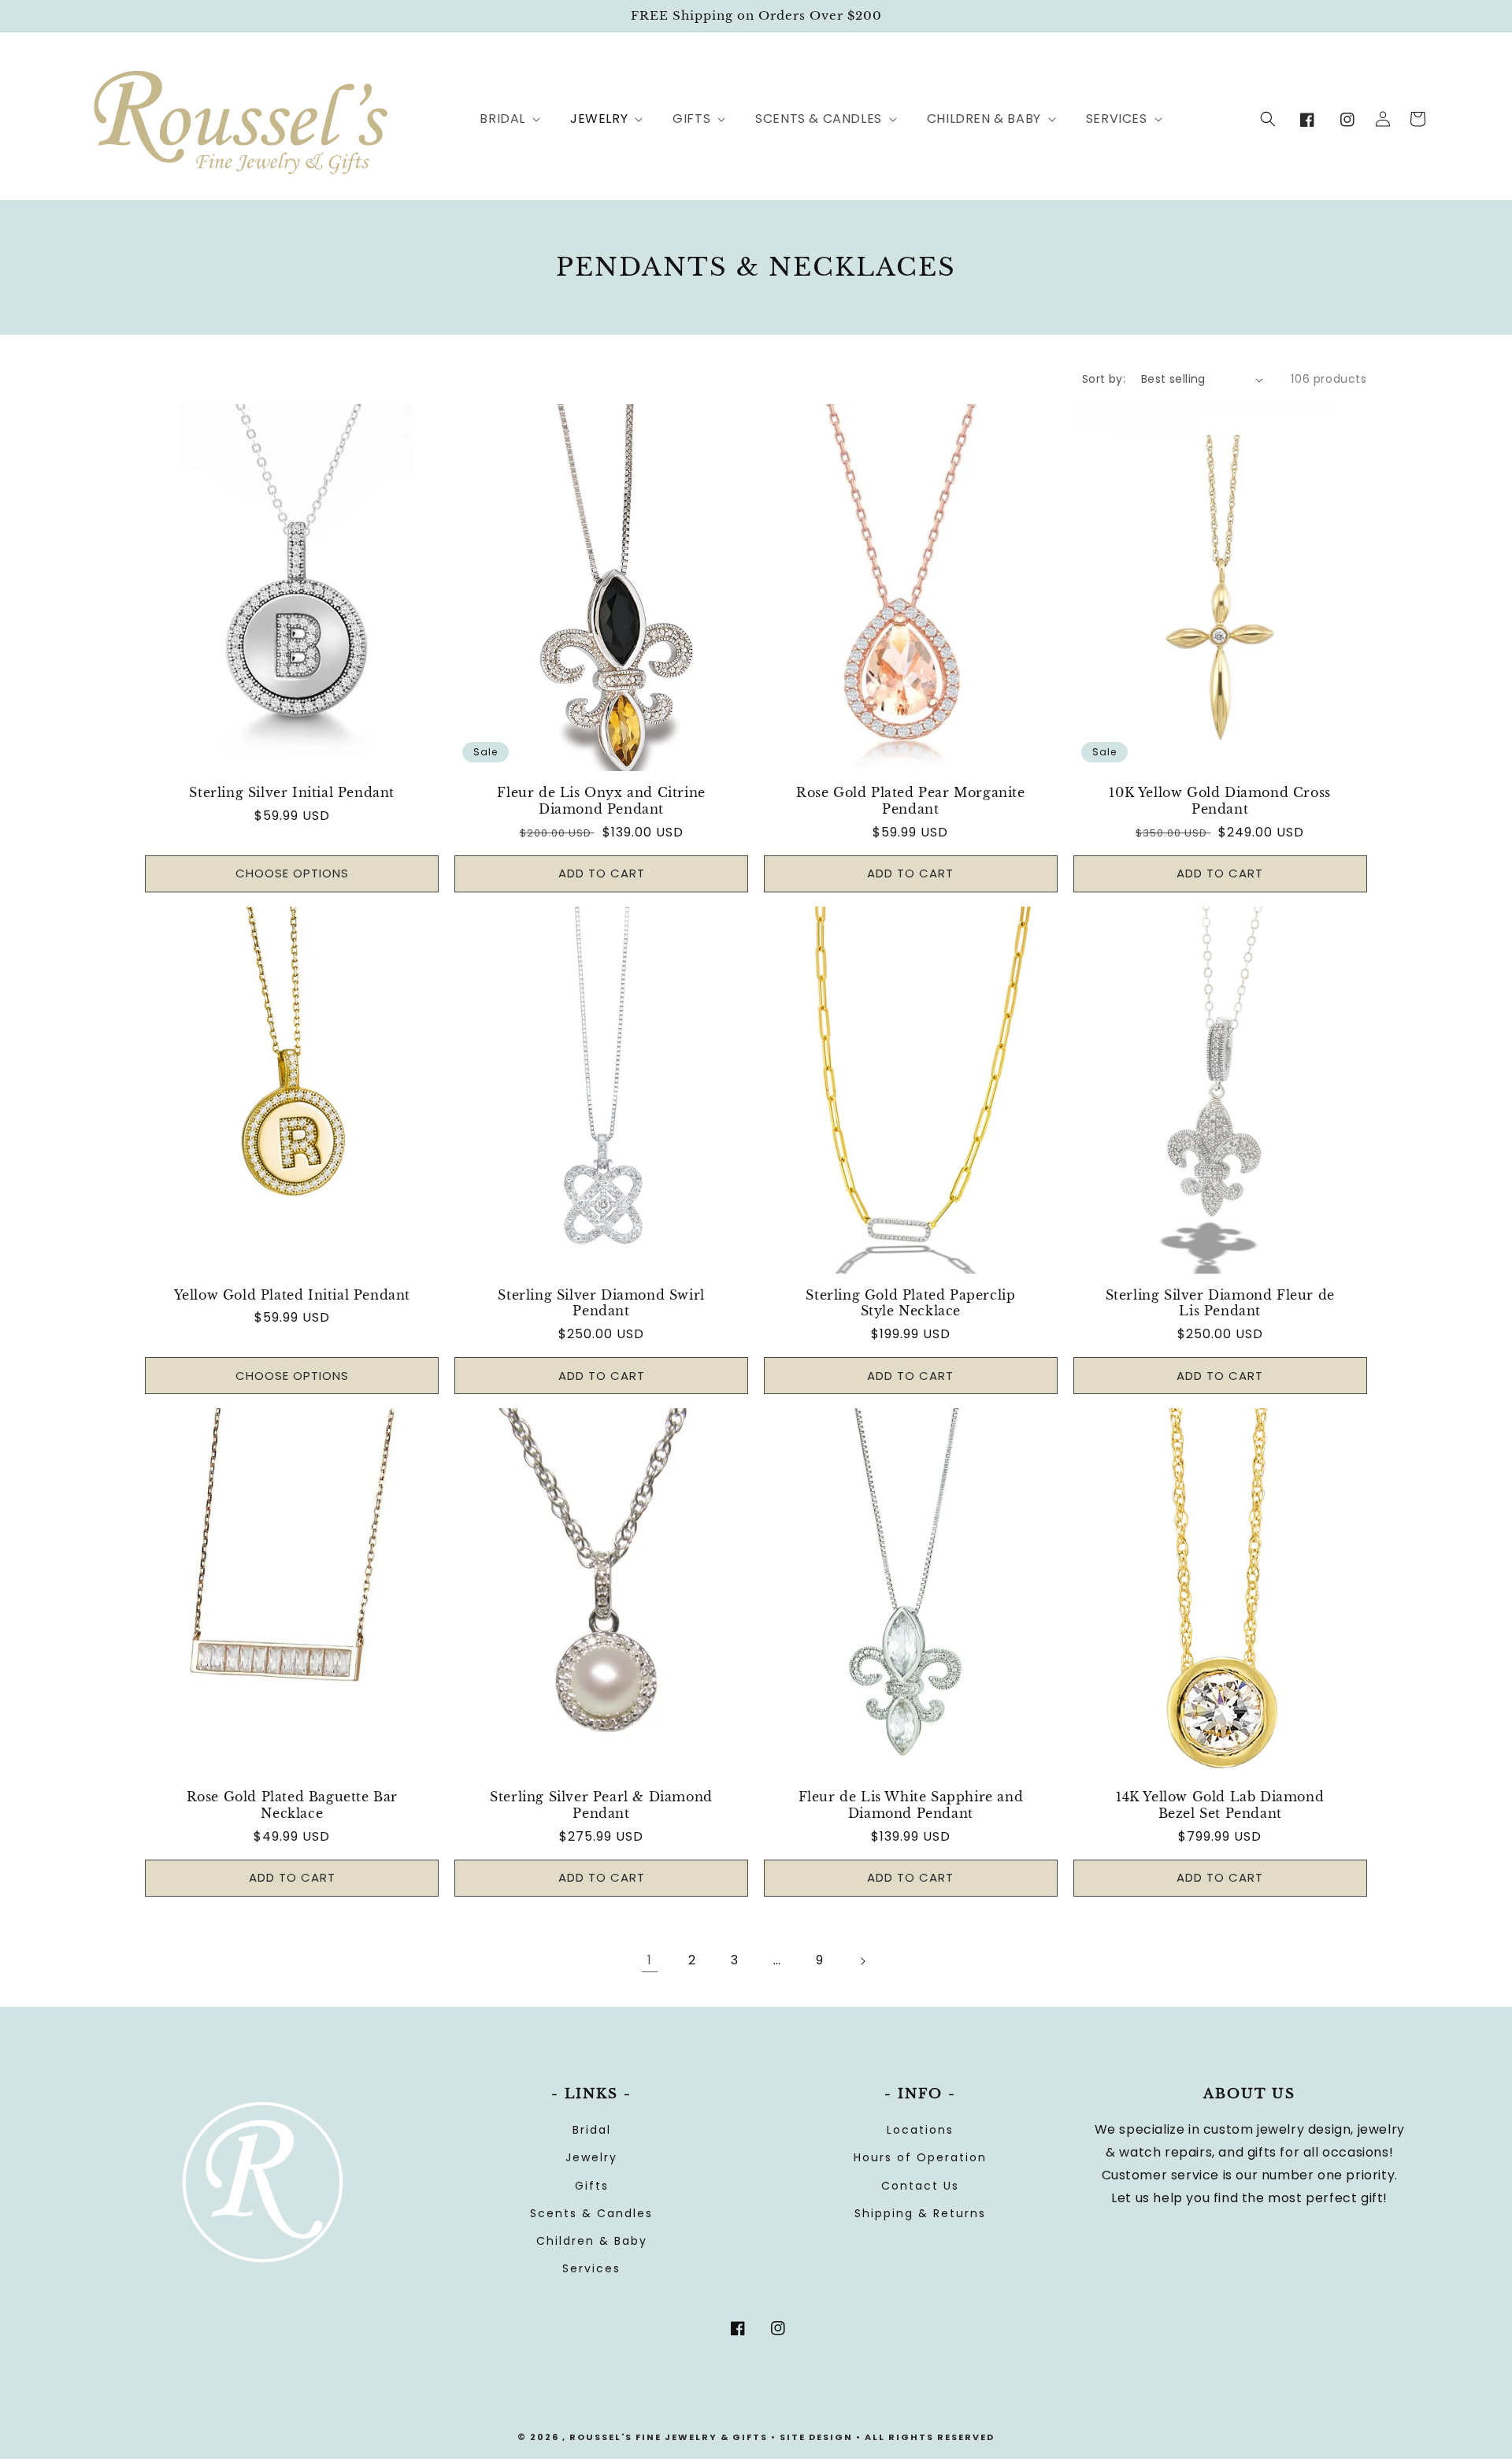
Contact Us (920, 2186)
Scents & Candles (591, 2213)
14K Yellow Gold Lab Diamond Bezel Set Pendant (1220, 1805)
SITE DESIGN (816, 2437)
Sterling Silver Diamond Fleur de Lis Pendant (1220, 1303)
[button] (501, 119)
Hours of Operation (920, 2157)
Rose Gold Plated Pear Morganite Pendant (911, 801)
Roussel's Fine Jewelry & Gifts (669, 2437)
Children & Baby (592, 2241)
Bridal (592, 2130)
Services (591, 2268)
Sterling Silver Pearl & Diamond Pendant (601, 1805)
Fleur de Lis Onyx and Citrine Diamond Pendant (601, 801)
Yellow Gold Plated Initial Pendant (292, 1295)
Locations (920, 2130)
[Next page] (862, 1961)
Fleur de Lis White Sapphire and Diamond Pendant (911, 1805)
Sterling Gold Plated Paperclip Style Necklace (910, 1303)
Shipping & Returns (920, 2213)
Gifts (592, 2186)
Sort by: (1104, 379)
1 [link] (650, 1960)
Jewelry (591, 2157)
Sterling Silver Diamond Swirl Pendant (601, 1303)
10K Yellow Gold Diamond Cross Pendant (1219, 801)
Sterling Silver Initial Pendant (292, 792)
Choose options (292, 873)
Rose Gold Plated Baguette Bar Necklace (292, 1805)
